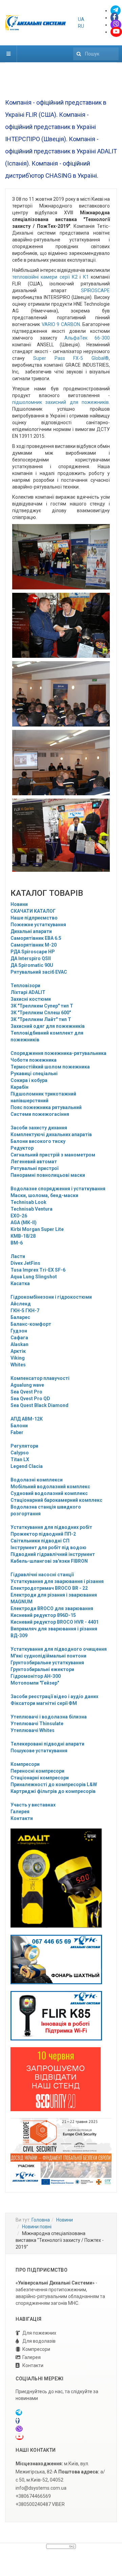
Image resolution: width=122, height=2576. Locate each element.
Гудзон (19, 1331)
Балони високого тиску (38, 1141)
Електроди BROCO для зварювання (52, 1608)
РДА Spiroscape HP (33, 952)
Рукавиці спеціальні (34, 1074)
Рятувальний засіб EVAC (39, 972)
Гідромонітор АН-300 (36, 1676)
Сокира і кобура (29, 1080)
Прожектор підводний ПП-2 (43, 1534)
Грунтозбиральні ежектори (42, 1669)
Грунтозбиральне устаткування (47, 1663)
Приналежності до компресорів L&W (54, 1784)
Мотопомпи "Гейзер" (35, 1683)
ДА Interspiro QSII (31, 958)
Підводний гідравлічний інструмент (53, 1554)
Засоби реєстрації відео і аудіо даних (54, 1696)
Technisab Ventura (32, 1209)
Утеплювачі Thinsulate (37, 1724)
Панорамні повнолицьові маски (48, 1175)
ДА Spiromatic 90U (32, 965)
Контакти (22, 1818)
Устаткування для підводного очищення (59, 1649)
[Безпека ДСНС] (61, 2151)
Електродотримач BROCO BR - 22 (49, 1588)
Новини (19, 904)
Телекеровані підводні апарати (47, 1744)
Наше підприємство (34, 918)
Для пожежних (39, 2333)
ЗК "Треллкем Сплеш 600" (41, 1013)
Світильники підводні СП (40, 1541)
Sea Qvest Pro (26, 1392)
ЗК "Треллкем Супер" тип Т (42, 1006)
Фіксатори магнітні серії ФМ (44, 1703)
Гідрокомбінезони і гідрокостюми (51, 1297)
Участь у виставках (33, 1805)
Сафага (19, 1338)
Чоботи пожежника (34, 1060)
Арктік (18, 1351)
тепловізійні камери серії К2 (45, 277)
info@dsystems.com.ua (41, 2488)
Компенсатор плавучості (40, 1378)
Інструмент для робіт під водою (48, 1547)
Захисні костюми (31, 999)
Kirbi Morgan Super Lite (37, 1229)
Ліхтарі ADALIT (28, 992)
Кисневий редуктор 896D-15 (43, 1615)
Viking (18, 1358)
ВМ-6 (17, 1243)
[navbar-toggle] (8, 54)
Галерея (20, 1812)
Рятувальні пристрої (34, 1168)
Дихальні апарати (31, 931)
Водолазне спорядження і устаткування (58, 1189)
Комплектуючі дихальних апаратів (51, 1134)
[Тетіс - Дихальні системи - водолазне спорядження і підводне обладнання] (36, 23)
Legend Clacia (27, 1466)
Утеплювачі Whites (33, 1730)
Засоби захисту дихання (39, 1128)
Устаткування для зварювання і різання (57, 1581)
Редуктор (22, 1148)
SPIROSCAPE (95, 290)
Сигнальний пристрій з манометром (53, 1155)
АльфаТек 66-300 (87, 338)
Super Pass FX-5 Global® (71, 358)
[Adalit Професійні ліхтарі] (56, 1878)
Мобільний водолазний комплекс (50, 1487)
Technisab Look (28, 1202)
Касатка (20, 1283)
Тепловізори (25, 986)
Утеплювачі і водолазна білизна (49, 1717)
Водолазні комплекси (37, 1480)
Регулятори (24, 1446)
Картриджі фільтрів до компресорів (53, 1791)
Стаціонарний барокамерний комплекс (56, 1500)
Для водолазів (39, 2341)
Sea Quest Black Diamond (39, 1405)
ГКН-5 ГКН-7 (25, 1311)
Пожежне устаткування (38, 925)
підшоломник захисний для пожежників (60, 402)
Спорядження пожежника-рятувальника (58, 1053)
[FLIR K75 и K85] (56, 2015)
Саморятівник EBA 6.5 (36, 938)
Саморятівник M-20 (34, 945)
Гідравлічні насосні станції (42, 1575)
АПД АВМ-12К (27, 1419)
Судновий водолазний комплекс (49, 1493)
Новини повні (37, 2227)
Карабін (19, 1087)
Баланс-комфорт (31, 1324)
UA (81, 19)
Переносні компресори (37, 1771)
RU (81, 26)
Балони (19, 1426)
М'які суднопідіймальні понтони (48, 1656)
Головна (41, 2220)
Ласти (18, 1256)
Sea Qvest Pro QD (30, 1399)
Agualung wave (27, 1385)
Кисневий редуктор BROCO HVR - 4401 (55, 1622)
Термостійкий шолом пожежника (50, 1067)
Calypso (20, 1453)
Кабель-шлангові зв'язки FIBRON (49, 1561)
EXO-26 (19, 1216)
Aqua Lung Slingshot (34, 1277)
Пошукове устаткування (39, 1751)
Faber (17, 1432)
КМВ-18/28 (23, 1236)
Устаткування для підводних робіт (51, 1527)
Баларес (20, 1317)
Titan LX (20, 1459)
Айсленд (21, 1304)
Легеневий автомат (34, 1162)
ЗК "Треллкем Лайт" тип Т (41, 1019)
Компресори (25, 1764)
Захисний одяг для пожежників (48, 1026)
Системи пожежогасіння (40, 1114)
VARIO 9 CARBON (61, 324)
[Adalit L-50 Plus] (56, 1959)
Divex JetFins (25, 1263)
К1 (86, 277)
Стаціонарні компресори (40, 1778)
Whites (18, 1365)
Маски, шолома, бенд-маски (44, 1195)
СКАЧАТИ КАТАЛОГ (33, 911)
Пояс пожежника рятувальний (46, 1107)
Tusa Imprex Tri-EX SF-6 (38, 1270)
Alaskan (19, 1344)
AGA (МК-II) (24, 1222)
